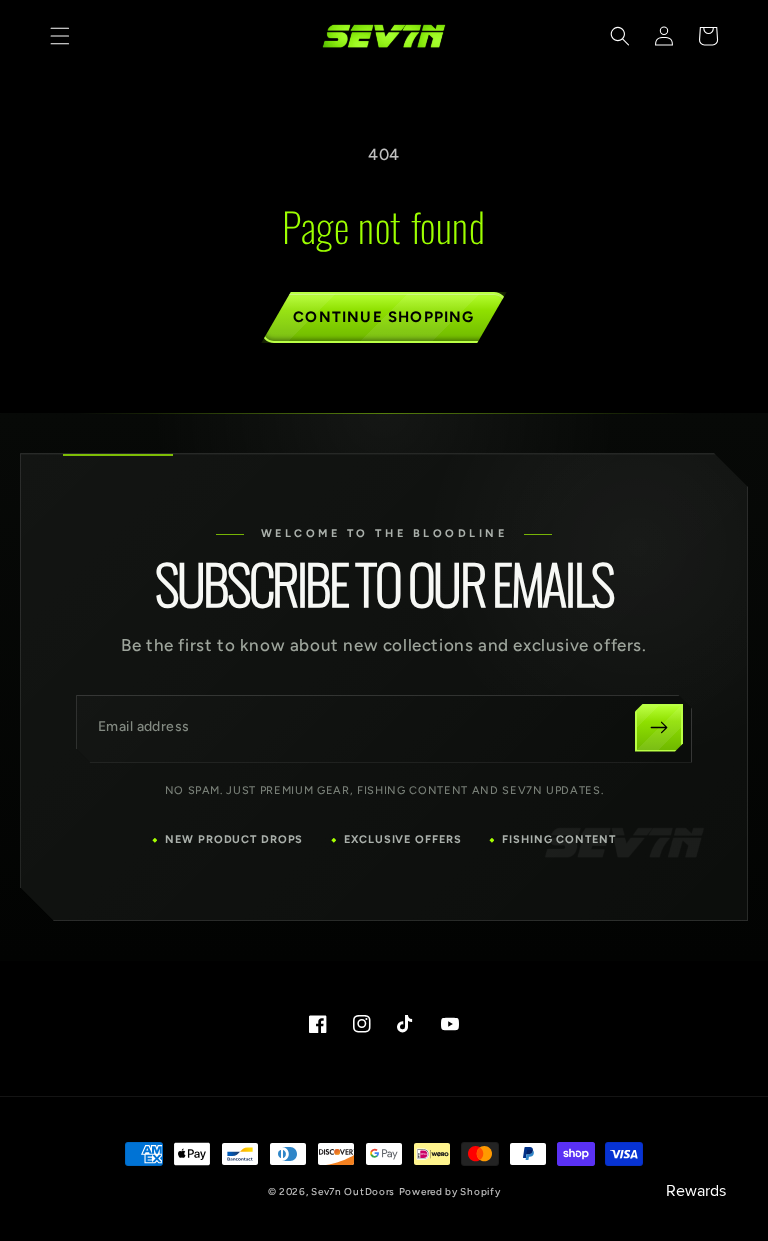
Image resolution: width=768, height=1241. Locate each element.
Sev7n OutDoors (353, 1191)
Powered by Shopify (450, 1191)
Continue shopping (383, 317)
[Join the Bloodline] (659, 728)
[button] (60, 36)
